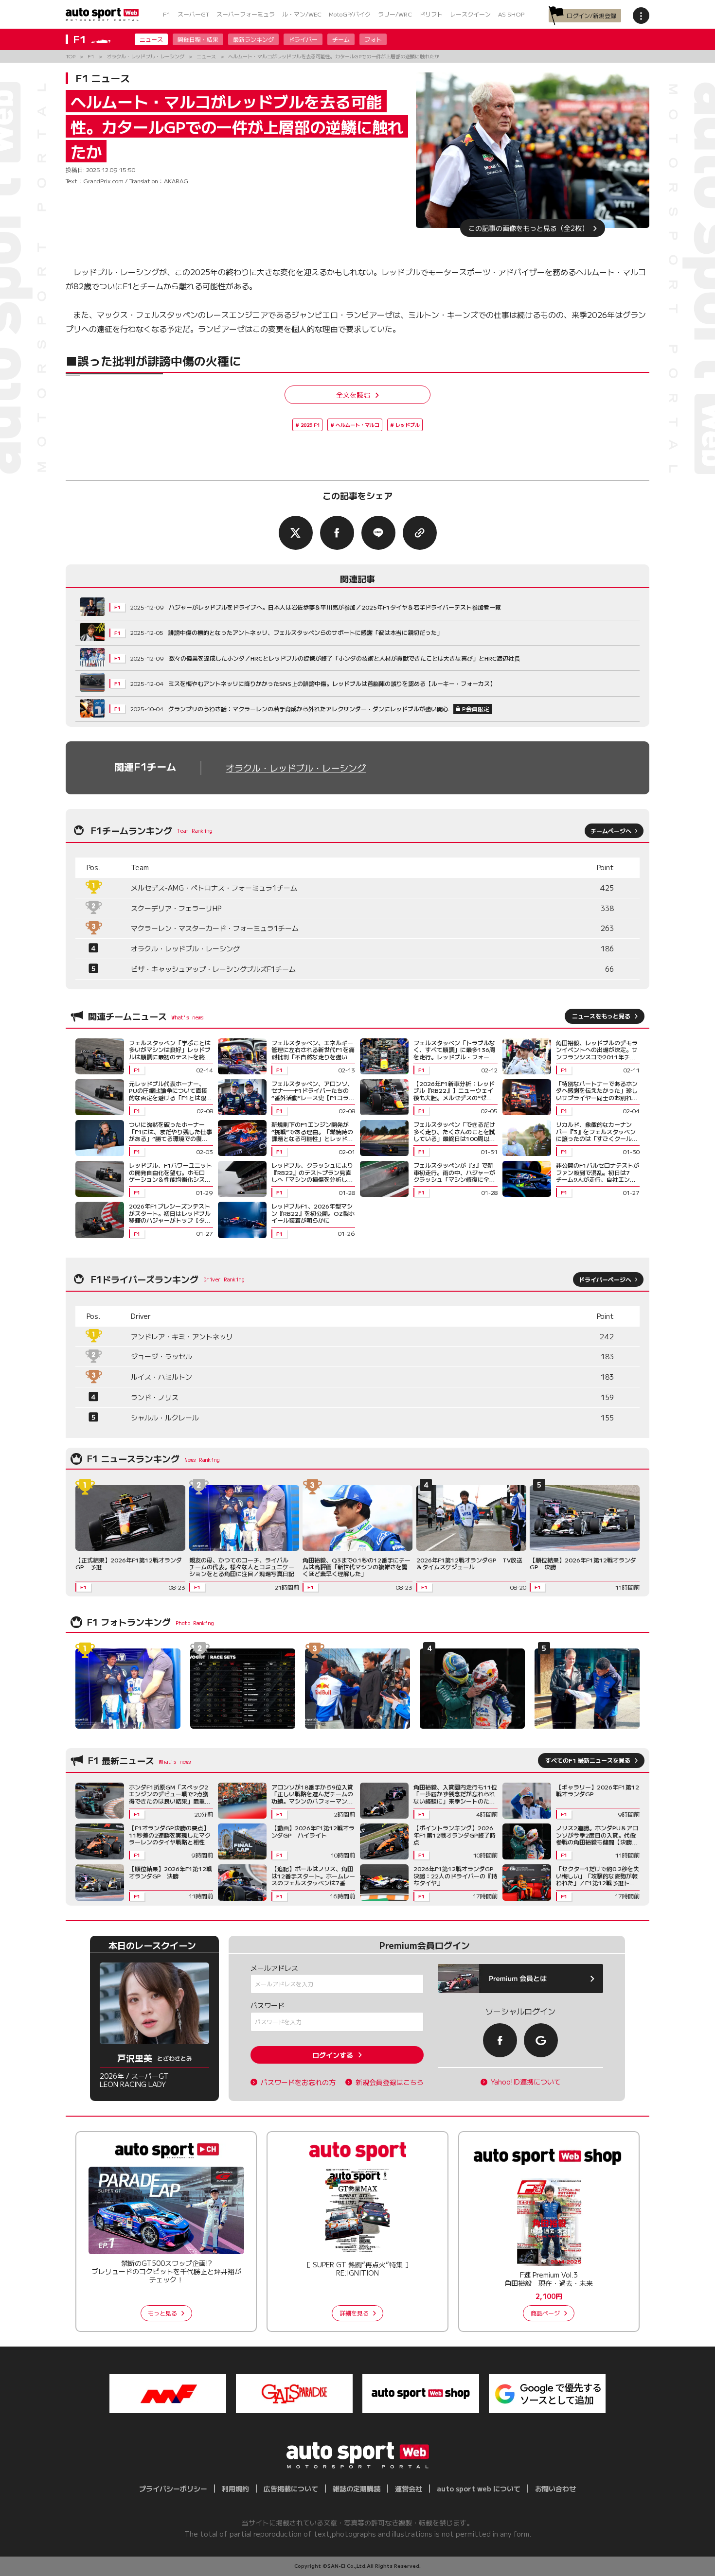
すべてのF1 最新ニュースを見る (588, 1760)
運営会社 (409, 2488)
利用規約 (235, 2488)
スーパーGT (193, 14)
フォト (373, 39)
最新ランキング (253, 39)
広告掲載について (291, 2488)
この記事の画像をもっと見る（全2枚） (528, 228)
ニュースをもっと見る (601, 1016)
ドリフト (431, 14)
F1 (167, 14)
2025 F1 (310, 425)
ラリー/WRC (395, 14)
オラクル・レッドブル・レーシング (296, 768)
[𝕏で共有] (296, 533)
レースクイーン (470, 14)
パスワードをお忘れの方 (298, 2082)
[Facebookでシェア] (337, 533)
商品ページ (545, 2313)
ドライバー (303, 39)
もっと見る (162, 2313)
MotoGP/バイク (350, 14)
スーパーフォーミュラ (246, 14)
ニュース (151, 39)
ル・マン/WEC (302, 14)
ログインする (333, 2055)
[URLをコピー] (420, 533)
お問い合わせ (555, 2488)
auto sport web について (479, 2488)
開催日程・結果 (198, 39)
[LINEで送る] (378, 533)
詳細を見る (354, 2313)
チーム (341, 39)
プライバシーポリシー (173, 2488)
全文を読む (353, 395)
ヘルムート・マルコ (357, 425)
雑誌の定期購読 (357, 2488)
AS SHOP (511, 14)
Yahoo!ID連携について (526, 2082)
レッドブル (408, 425)
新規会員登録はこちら (390, 2082)
